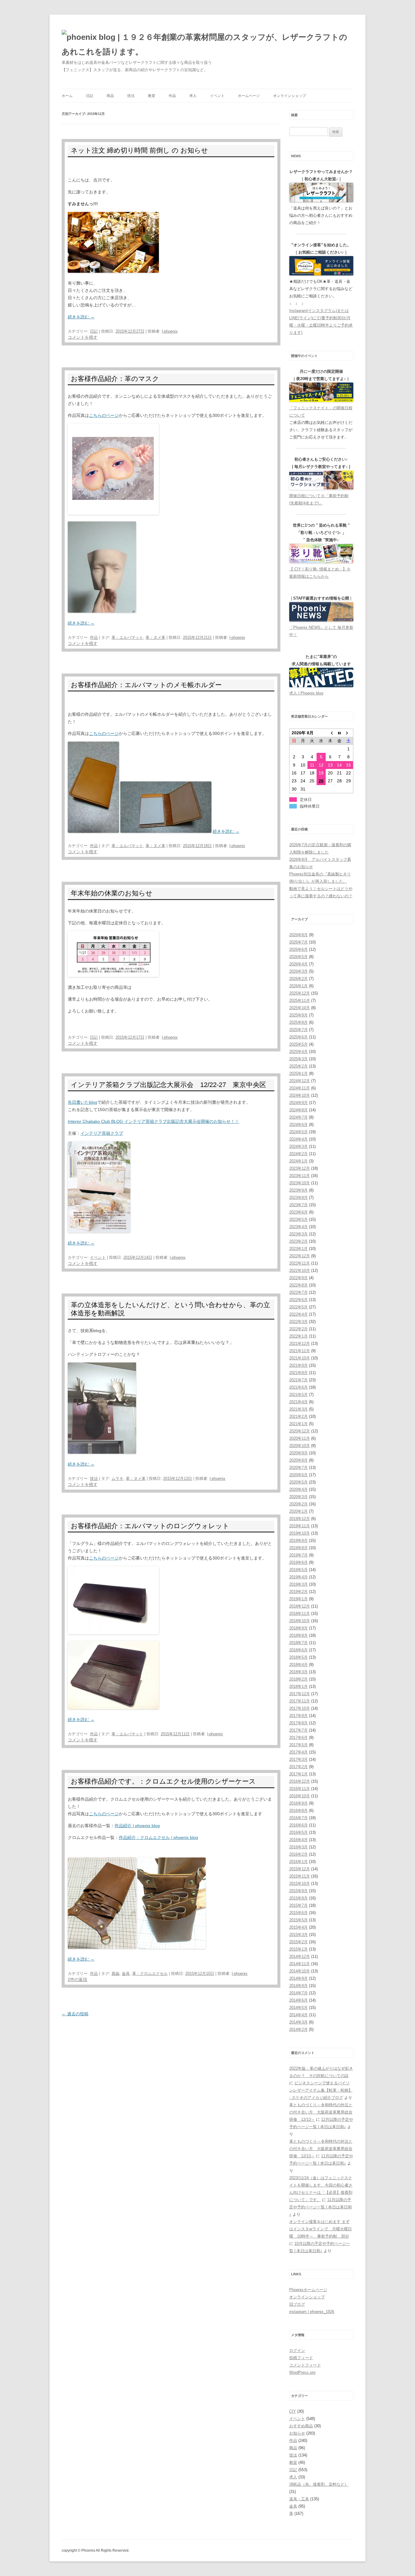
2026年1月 (298, 986)
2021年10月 (300, 1358)
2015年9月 (298, 1891)
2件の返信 (77, 1979)
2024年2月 (298, 1154)
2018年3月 (298, 1672)
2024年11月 (300, 1088)
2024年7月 (298, 1117)
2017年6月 (298, 1738)
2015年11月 (300, 1876)
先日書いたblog (82, 1102)
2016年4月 (298, 1840)
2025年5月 (298, 1044)
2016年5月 (298, 1832)
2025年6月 (298, 1037)
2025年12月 (300, 993)
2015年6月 (298, 1913)
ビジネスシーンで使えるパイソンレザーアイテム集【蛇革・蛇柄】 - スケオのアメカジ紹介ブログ (321, 2090)
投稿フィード (301, 2358)
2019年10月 (300, 1533)
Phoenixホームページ (308, 2290)
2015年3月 (298, 1935)
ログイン (297, 2351)
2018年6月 (298, 1650)
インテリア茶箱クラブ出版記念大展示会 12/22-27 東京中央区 (168, 1085)
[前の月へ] (330, 733)
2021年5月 (298, 1395)
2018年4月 (298, 1665)
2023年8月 (298, 1198)
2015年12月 (300, 1869)
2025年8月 (298, 1022)
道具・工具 (299, 2499)
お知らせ (297, 2433)
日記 (90, 96)
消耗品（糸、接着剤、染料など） (319, 2484)
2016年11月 (300, 1789)
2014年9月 (298, 1978)
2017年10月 (300, 1708)
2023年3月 (298, 1234)
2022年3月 (298, 1322)
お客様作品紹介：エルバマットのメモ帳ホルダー (146, 685)
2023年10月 (300, 1183)
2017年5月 (298, 1745)
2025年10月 (300, 1008)
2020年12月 (300, 1431)
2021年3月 (298, 1409)
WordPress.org (302, 2372)
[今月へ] (339, 733)
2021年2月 (298, 1416)
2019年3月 (298, 1584)
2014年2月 (298, 2029)
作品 (172, 96)
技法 (131, 96)
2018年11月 (300, 1613)
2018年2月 (298, 1679)
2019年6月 (298, 1562)
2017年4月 (298, 1752)
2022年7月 (298, 1292)
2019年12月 (300, 1519)
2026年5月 (298, 957)
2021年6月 (298, 1387)
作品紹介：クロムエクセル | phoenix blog (158, 1837)
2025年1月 (298, 1073)
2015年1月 (298, 1949)
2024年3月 (298, 1146)
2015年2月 (298, 1942)
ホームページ (249, 96)
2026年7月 (298, 942)
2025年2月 (298, 1066)
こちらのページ (104, 415)
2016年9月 (298, 1803)
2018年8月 (298, 1635)
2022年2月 (298, 1329)
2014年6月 (298, 2000)
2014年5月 (298, 2008)
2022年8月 (298, 1285)
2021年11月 (300, 1351)
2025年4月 (298, 1052)
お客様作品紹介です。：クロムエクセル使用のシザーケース (163, 1781)
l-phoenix (170, 331)
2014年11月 (300, 1964)
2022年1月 (298, 1336)
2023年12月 (300, 1168)
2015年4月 (298, 1927)
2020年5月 (298, 1482)
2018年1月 (298, 1686)
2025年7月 (298, 1030)
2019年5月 (298, 1570)
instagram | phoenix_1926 (312, 2312)
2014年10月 (300, 1971)
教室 (152, 96)
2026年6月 (298, 949)
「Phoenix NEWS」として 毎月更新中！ (321, 631)
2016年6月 (298, 1825)
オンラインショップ (290, 96)
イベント (217, 96)
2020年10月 (300, 1446)
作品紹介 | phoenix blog (137, 1826)
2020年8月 (298, 1460)
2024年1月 (298, 1161)
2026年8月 (298, 935)
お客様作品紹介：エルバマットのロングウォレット (150, 1526)
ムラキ (117, 1478)
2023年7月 (298, 1205)
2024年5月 (298, 1132)
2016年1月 (298, 1862)
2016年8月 (298, 1811)
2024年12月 (300, 1081)
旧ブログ (297, 2304)
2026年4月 (298, 964)
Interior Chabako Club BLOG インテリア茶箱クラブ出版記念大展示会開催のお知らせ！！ (153, 1121)
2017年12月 (300, 1694)
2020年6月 (298, 1475)
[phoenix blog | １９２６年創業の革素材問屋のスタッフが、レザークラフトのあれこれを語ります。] (207, 44)
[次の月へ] (348, 733)
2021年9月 (298, 1365)
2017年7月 (298, 1730)
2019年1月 (298, 1599)
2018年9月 (298, 1628)
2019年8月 (298, 1548)
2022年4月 (298, 1314)
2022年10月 (300, 1271)
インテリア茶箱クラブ (102, 1133)
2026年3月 (298, 971)
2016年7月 (298, 1818)
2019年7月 (298, 1555)
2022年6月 (298, 1300)
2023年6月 (298, 1212)
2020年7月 (298, 1468)
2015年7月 (298, 1905)
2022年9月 (298, 1278)
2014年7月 (298, 1993)
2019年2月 (298, 1592)
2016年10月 (300, 1796)
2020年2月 (298, 1504)
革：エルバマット (127, 637)
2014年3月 (298, 2022)
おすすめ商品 (301, 2426)
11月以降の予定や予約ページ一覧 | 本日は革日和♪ (321, 2207)
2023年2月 (298, 1241)
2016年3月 (298, 1847)
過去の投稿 (75, 2014)
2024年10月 (300, 1095)
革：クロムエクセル (150, 1974)
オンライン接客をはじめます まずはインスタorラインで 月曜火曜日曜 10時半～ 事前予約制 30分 (321, 2229)
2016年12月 (300, 1781)
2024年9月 (298, 1103)
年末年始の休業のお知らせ (112, 893)
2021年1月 (298, 1424)
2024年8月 (298, 1110)
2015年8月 (298, 1898)
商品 (110, 96)
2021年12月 (300, 1343)
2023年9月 (298, 1190)
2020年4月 (298, 1489)
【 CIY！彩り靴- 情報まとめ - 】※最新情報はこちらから (320, 573)
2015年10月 (300, 1884)
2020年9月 (298, 1453)
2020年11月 (300, 1438)
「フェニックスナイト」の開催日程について (321, 412)
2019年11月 (300, 1526)
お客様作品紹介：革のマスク (115, 379)
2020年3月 (298, 1497)
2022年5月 (298, 1307)
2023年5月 (298, 1219)
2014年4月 (298, 2015)
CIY (293, 2411)
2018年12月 (300, 1606)
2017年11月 (300, 1701)
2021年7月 (298, 1380)
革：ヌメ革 (155, 637)
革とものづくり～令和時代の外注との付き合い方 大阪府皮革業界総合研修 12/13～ (321, 2112)
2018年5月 (298, 1657)
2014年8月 (298, 1986)
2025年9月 (298, 1015)
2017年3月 (298, 1759)
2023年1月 (298, 1249)
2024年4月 (298, 1139)
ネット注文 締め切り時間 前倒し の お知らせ (139, 150)
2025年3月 (298, 1059)
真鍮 (115, 1974)
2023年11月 (300, 1176)
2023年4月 (298, 1227)
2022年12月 (300, 1256)
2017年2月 (298, 1767)
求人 (193, 96)
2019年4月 (298, 1577)
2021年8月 (298, 1373)
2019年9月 (298, 1541)
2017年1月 (298, 1774)
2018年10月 (300, 1621)
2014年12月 (300, 1956)
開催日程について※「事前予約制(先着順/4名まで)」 (319, 499)
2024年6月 (298, 1125)
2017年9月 (298, 1716)
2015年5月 (298, 1920)
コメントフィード (305, 2365)
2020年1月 (298, 1511)
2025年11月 (300, 1001)
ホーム (67, 96)
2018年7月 (298, 1643)
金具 (126, 1974)
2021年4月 (298, 1402)
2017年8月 (298, 1723)
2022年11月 (300, 1263)
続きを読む (81, 317)
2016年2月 (298, 1854)
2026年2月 (298, 979)
